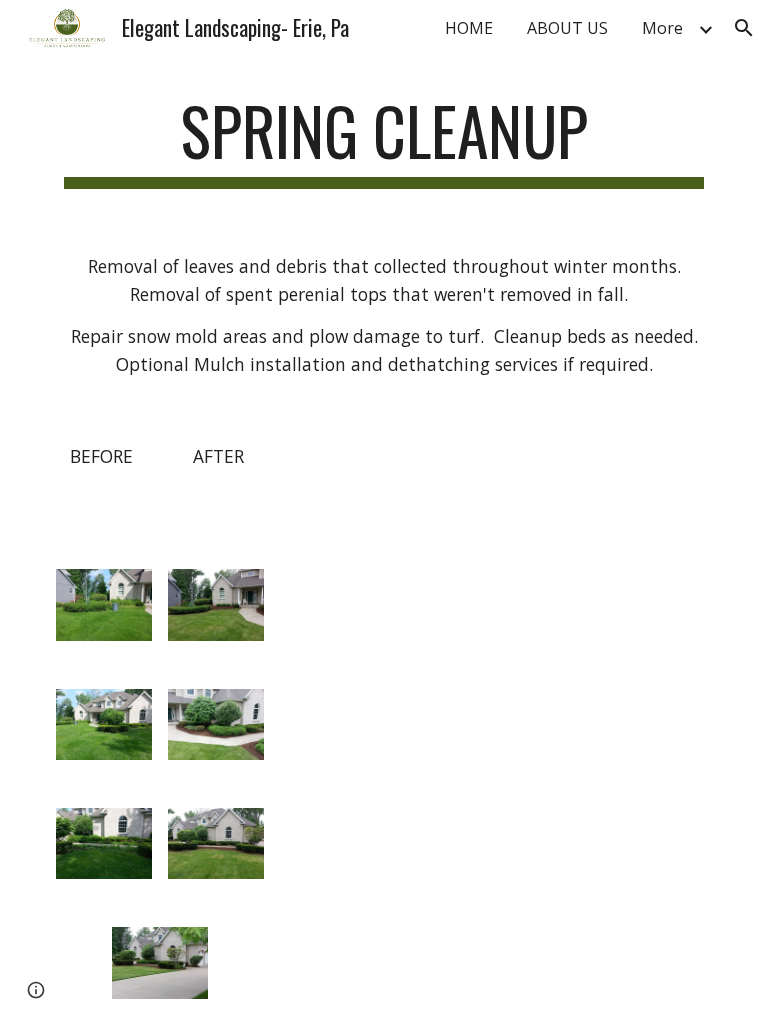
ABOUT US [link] (567, 28)
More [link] (662, 28)
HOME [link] (469, 28)
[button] (744, 28)
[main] (383, 140)
